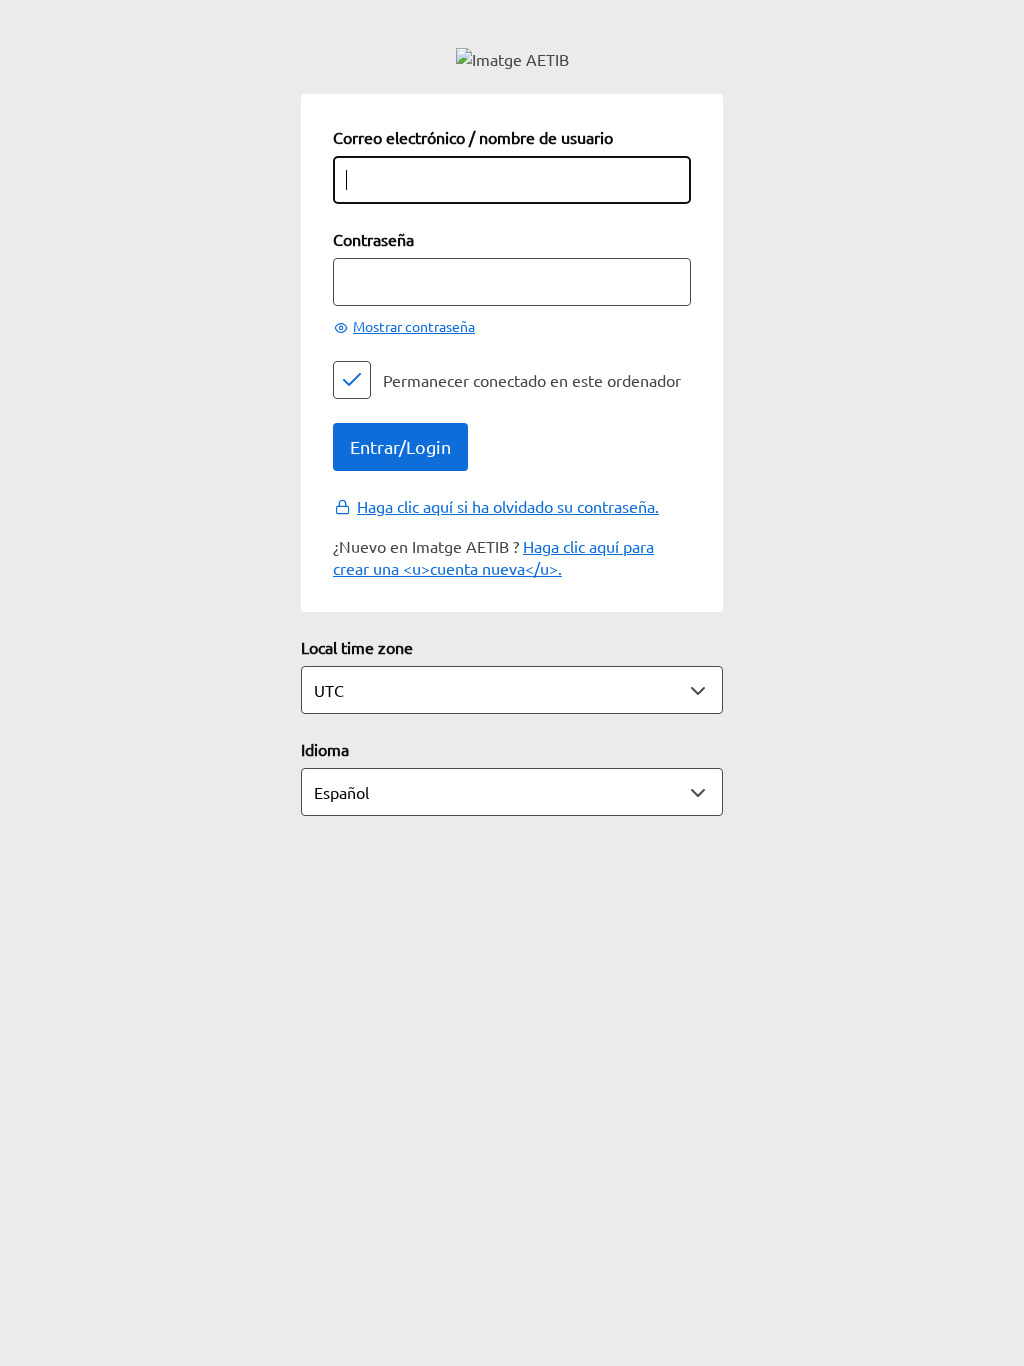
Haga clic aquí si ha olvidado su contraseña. (508, 506)
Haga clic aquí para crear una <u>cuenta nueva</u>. (493, 557)
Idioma (325, 749)
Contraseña (373, 239)
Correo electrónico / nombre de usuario (473, 137)
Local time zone (357, 647)
